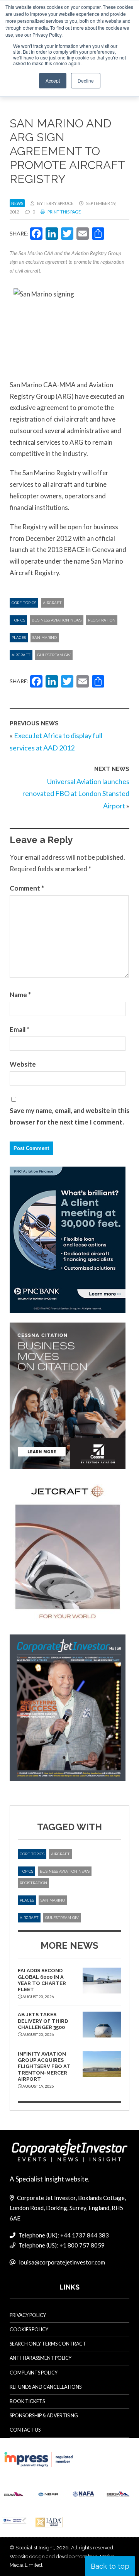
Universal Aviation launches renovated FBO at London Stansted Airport (76, 793)
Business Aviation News (57, 620)
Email (19, 1029)
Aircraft (52, 603)
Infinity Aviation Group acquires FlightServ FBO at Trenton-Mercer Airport (44, 2066)
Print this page (64, 212)
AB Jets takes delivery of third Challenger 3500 (43, 2021)
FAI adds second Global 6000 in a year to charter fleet (42, 1980)
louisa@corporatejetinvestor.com (62, 2262)
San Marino (45, 638)
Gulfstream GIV (54, 655)
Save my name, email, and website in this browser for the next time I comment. (69, 1116)
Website (23, 1064)
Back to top (110, 2566)
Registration (102, 620)
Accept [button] (53, 80)
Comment (27, 888)
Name (20, 995)
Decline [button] (86, 80)
